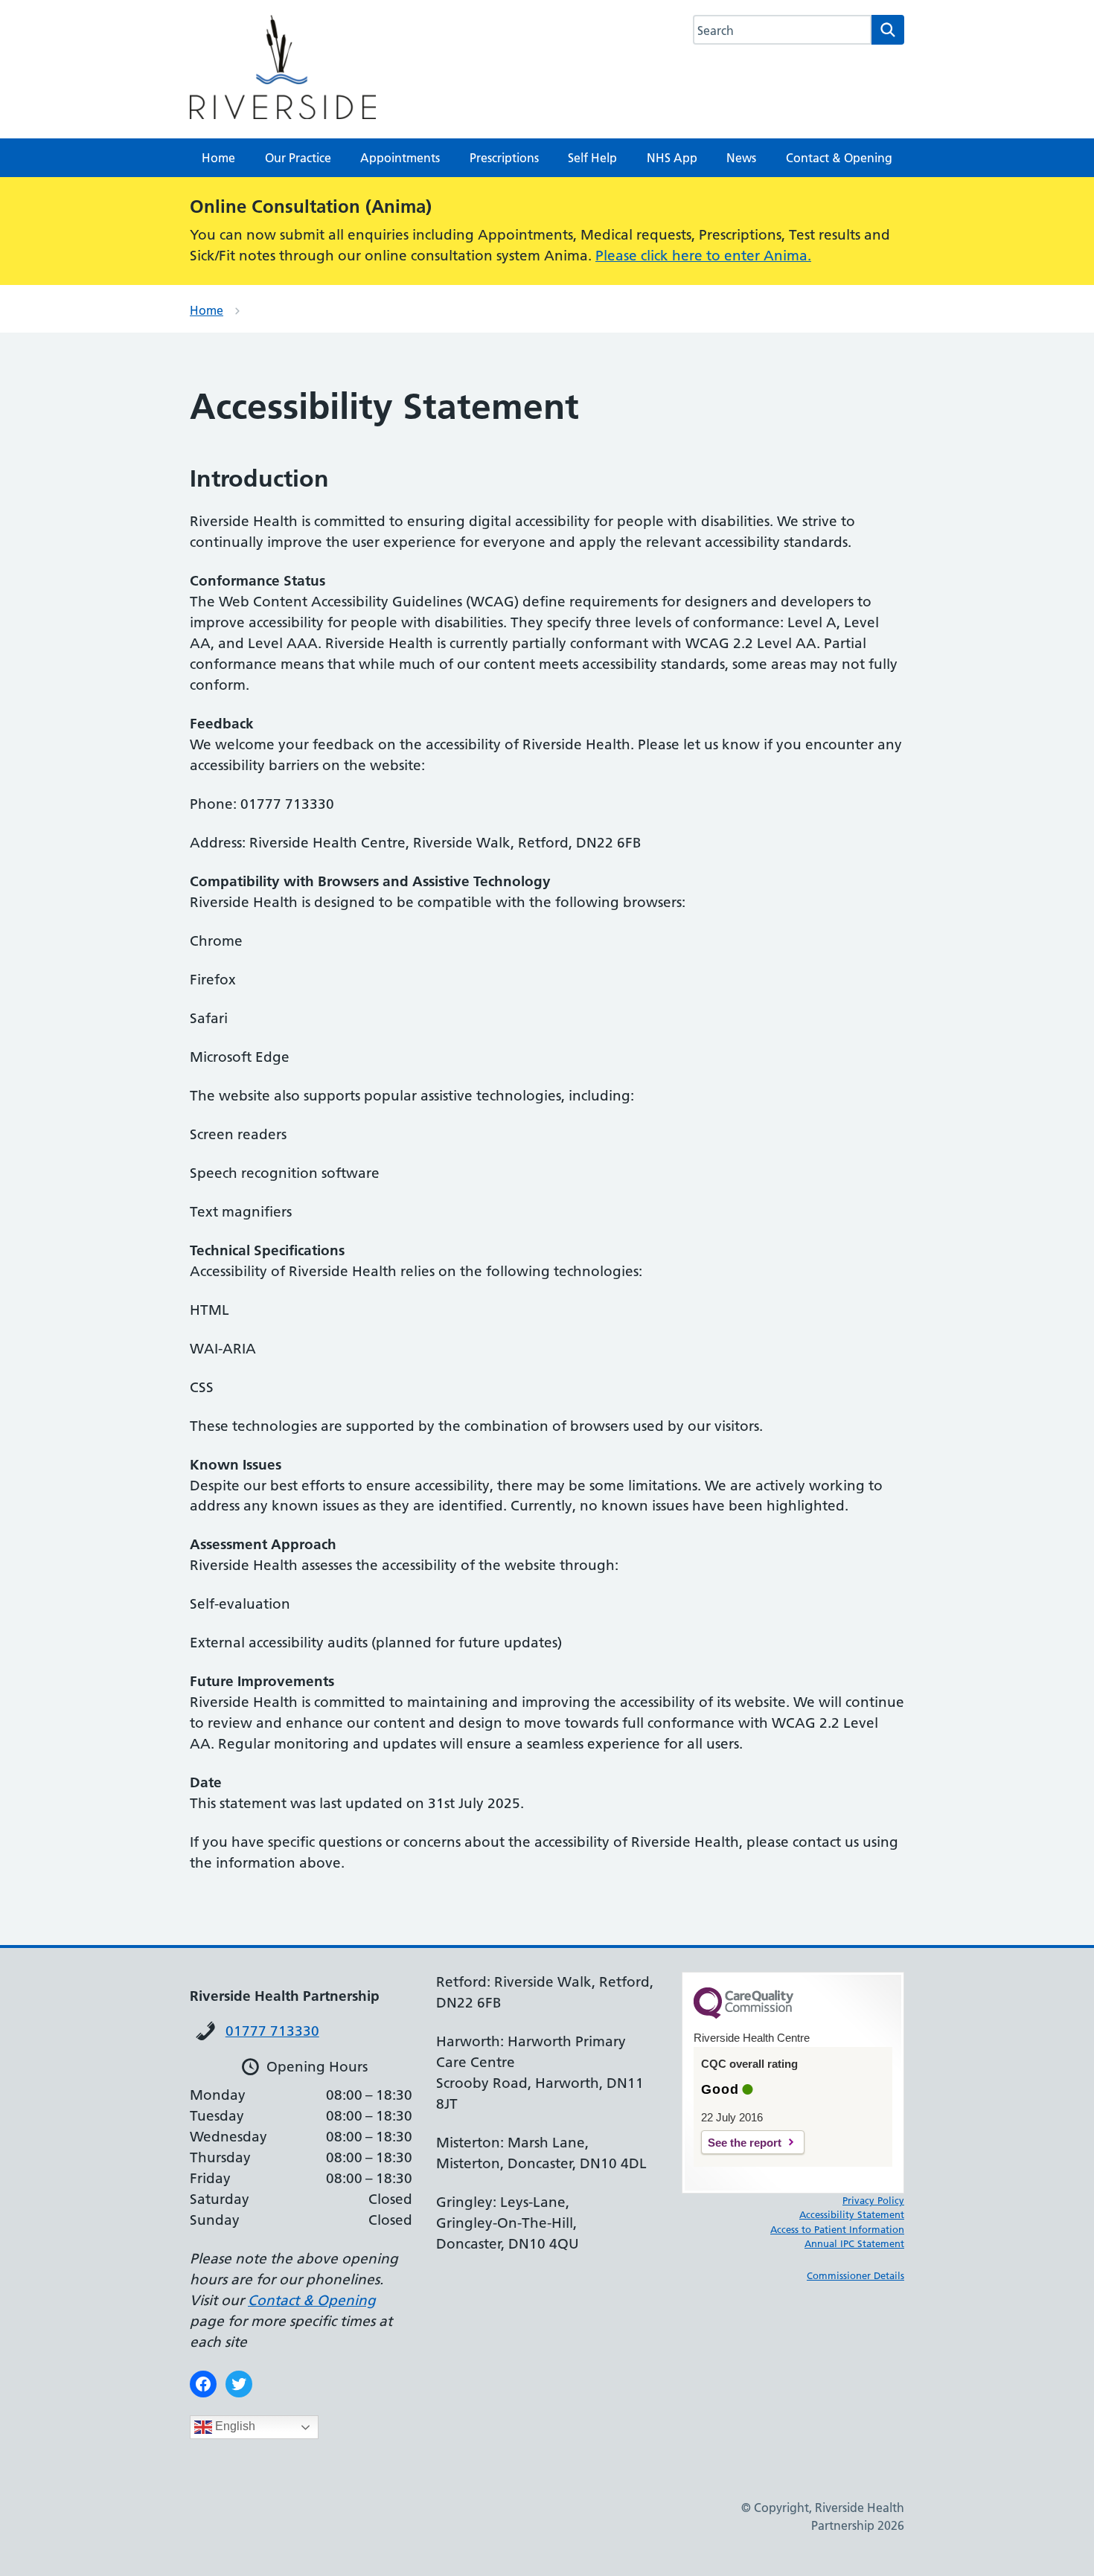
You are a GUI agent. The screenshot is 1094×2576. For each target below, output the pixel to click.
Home (218, 158)
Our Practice (298, 158)
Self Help (592, 158)
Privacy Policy (873, 2200)
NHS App (672, 158)
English (234, 2426)
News (741, 158)
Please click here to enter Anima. (703, 256)
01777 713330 (272, 2031)
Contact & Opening (839, 158)
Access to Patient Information (837, 2229)
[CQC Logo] (743, 2015)
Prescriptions (504, 158)
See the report (745, 2143)
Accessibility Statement (852, 2214)
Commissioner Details (855, 2275)
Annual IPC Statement (854, 2243)
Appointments (400, 158)
